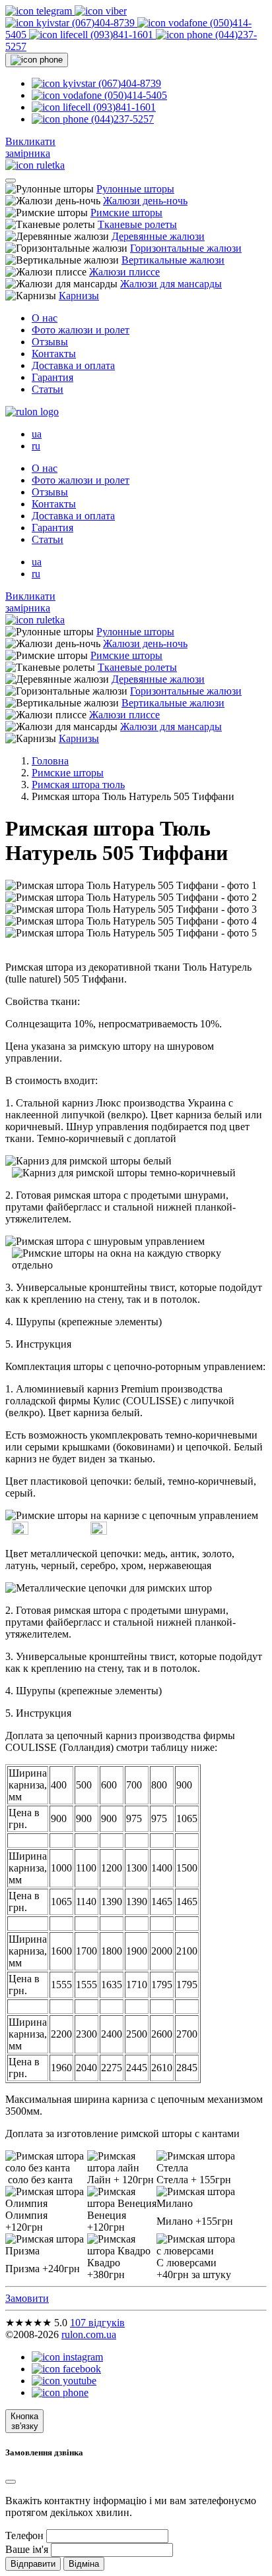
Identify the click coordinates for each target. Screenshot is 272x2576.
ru (36, 446)
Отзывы (50, 342)
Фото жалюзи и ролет (81, 330)
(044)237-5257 (121, 119)
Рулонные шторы (135, 189)
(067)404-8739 (103, 23)
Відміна (84, 2564)
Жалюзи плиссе (124, 272)
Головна (50, 761)
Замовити (27, 2298)
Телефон (24, 2535)
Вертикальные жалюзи (173, 260)
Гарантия (52, 377)
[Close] (11, 2482)
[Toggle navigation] (11, 181)
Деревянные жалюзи (158, 236)
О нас (45, 318)
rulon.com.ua (89, 2334)
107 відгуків (97, 2323)
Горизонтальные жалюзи (186, 248)
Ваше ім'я (27, 2549)
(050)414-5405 (134, 95)
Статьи (48, 389)
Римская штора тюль (78, 785)
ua (37, 434)
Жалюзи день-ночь (145, 201)
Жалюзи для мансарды (171, 284)
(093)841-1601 (122, 35)
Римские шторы (126, 213)
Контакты (54, 354)
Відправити (33, 2564)
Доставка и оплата (73, 365)
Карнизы (79, 296)
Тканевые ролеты (137, 224)
